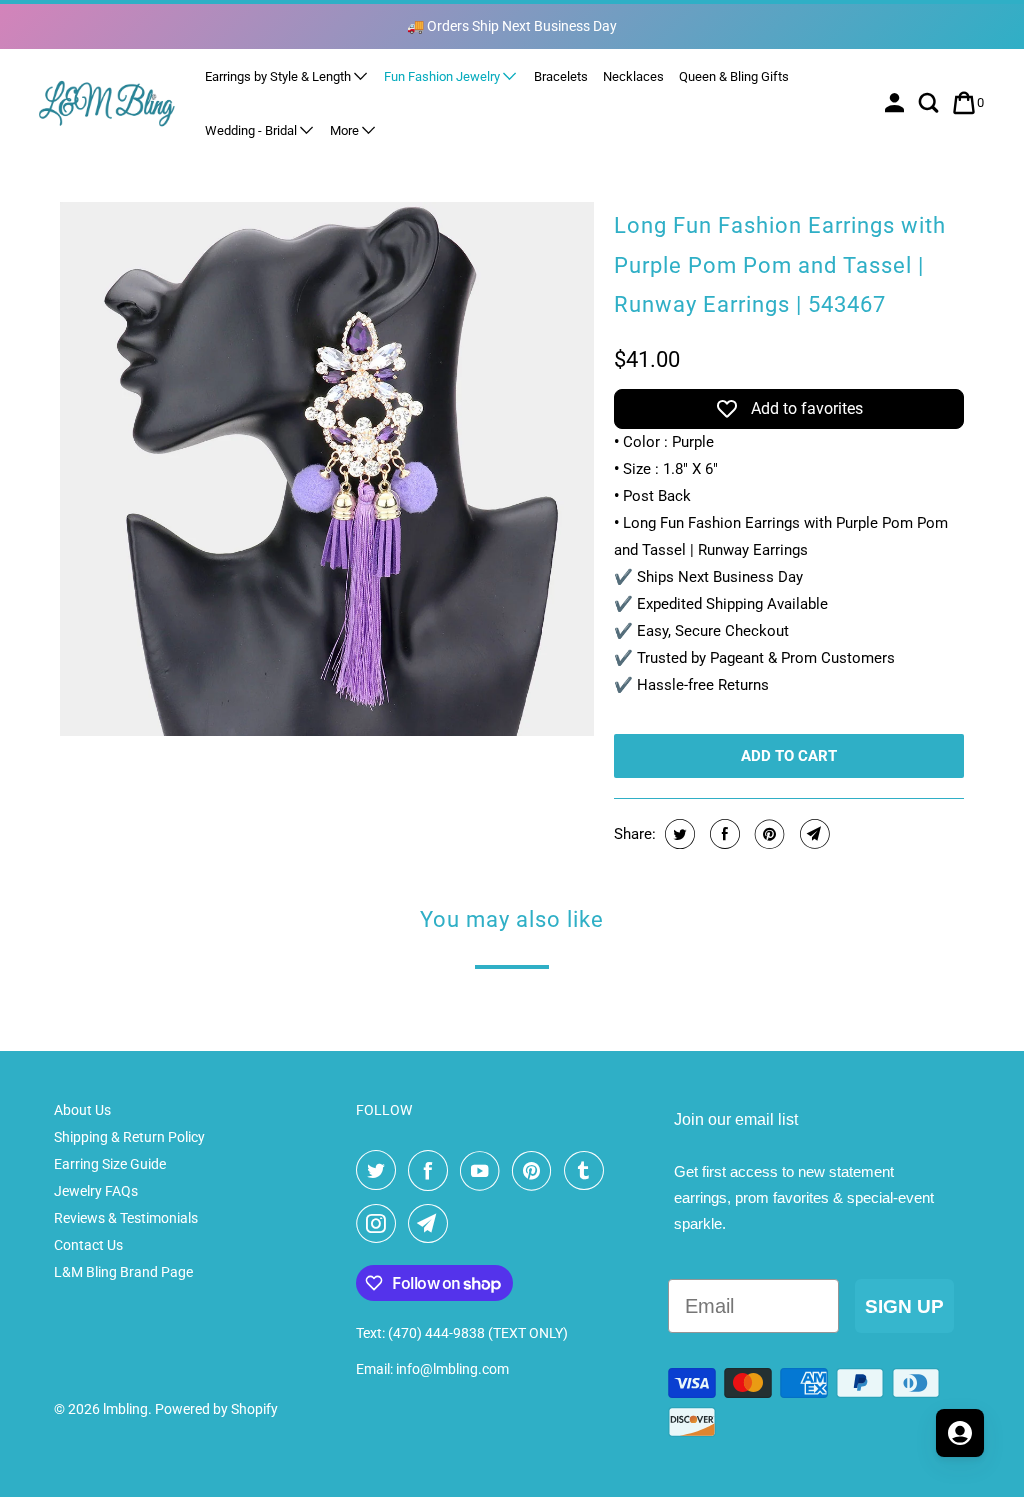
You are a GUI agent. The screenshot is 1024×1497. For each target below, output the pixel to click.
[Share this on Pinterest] (767, 834)
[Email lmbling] (432, 1224)
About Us (82, 1110)
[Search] (930, 103)
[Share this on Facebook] (722, 834)
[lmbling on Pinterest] (536, 1171)
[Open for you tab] (960, 1433)
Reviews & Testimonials (126, 1218)
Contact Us (88, 1245)
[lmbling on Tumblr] (588, 1171)
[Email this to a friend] (812, 834)
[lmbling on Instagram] (380, 1224)
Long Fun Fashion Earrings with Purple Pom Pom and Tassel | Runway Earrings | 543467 (780, 265)
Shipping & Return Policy (129, 1137)
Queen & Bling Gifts (734, 76)
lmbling (125, 1409)
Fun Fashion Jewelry (443, 76)
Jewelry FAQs (96, 1191)
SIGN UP (904, 1306)
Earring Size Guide (110, 1164)
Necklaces (633, 76)
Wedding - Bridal (252, 130)
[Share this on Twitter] (677, 834)
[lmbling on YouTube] (484, 1171)
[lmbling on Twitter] (380, 1171)
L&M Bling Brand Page (123, 1272)
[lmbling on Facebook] (432, 1171)
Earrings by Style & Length (279, 76)
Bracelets (561, 76)
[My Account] (896, 103)
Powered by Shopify (216, 1409)
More (346, 130)
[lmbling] (107, 102)
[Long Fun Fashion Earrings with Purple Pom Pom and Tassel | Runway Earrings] (327, 469)
